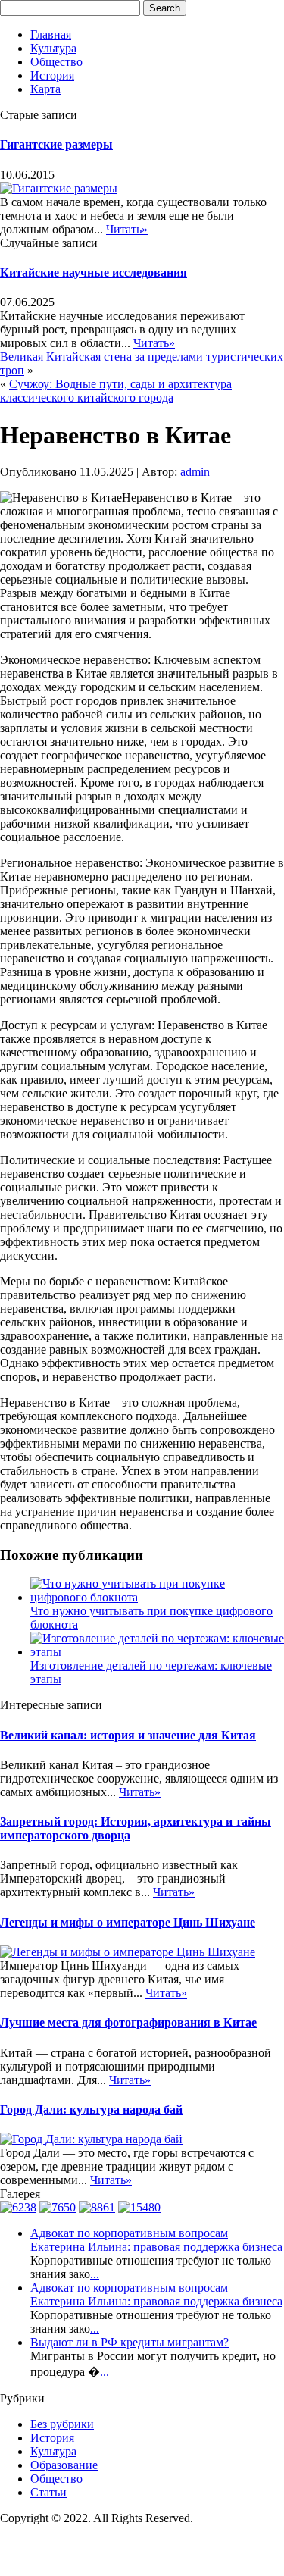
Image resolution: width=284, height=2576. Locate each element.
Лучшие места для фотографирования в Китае (128, 2022)
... (95, 2274)
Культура (53, 48)
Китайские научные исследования (94, 272)
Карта (45, 89)
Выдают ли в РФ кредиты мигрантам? (130, 2342)
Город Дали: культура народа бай (91, 2110)
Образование (64, 2465)
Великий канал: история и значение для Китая (128, 1735)
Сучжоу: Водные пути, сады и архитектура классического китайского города (116, 391)
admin (195, 472)
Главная (51, 34)
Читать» (127, 229)
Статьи (48, 2492)
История (52, 75)
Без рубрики (62, 2424)
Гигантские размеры (56, 144)
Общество (56, 62)
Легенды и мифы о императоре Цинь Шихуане (128, 1922)
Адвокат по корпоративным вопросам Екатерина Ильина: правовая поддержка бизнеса (156, 2240)
